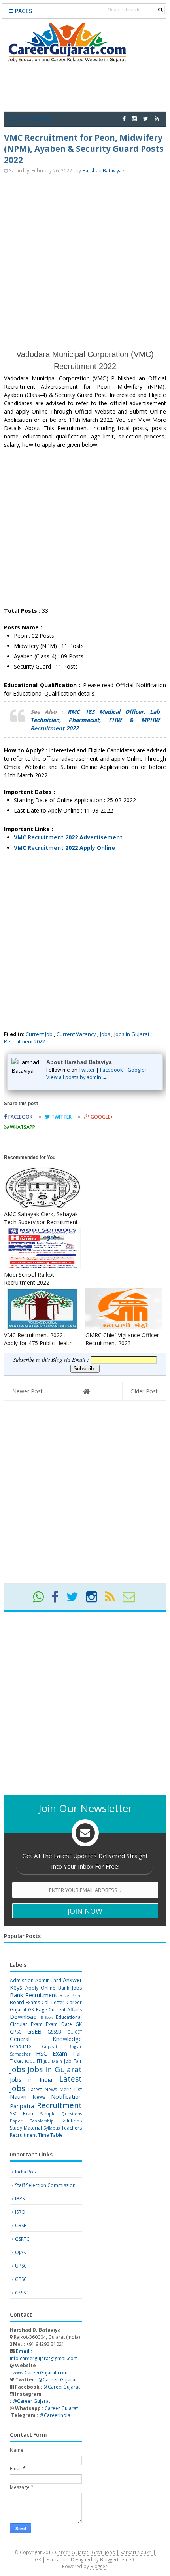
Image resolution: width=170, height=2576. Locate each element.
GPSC (16, 2032)
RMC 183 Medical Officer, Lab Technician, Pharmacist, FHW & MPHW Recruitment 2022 (95, 720)
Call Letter (53, 2002)
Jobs (105, 1034)
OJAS (20, 2252)
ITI (39, 2061)
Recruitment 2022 (25, 1041)
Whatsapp (22, 1127)
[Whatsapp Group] (42, 1600)
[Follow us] (146, 118)
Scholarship (42, 2121)
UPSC (21, 2266)
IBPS (20, 2199)
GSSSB (54, 2032)
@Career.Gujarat (31, 2401)
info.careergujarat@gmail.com (44, 2355)
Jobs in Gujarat (132, 1034)
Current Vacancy (76, 1034)
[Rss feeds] (157, 118)
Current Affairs (65, 2010)
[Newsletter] (132, 1600)
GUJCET (75, 2032)
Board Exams (25, 2002)
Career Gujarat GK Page (46, 2006)
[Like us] (124, 118)
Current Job (39, 1034)
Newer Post (27, 1391)
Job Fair (73, 2061)
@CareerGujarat (62, 2387)
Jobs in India (31, 2080)
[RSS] (113, 1600)
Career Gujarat (61, 2408)
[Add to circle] (134, 118)
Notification (66, 2097)
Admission (22, 1980)
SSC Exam (22, 2114)
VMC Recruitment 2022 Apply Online (64, 848)
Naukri (18, 2097)
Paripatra (22, 2106)
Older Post (144, 1391)
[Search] (160, 10)
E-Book (47, 2018)
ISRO (20, 2212)
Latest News (43, 2089)
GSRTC (22, 2239)
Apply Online (41, 1988)
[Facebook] (58, 1600)
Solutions (72, 2121)
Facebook (111, 1070)
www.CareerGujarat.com (40, 2373)
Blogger (99, 2566)
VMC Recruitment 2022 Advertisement (68, 837)
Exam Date (59, 2024)
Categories (32, 119)
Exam (37, 2024)
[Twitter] (76, 1600)
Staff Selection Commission (45, 2185)
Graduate (21, 2046)
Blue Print (71, 1995)
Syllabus (52, 2128)
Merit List (71, 2089)
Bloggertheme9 (117, 2559)
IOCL (30, 2061)
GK (79, 2024)
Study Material (26, 2128)
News (39, 2097)
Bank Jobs (70, 1988)
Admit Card (48, 1980)
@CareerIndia (55, 2415)
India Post (26, 2172)
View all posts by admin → (77, 1077)
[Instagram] (95, 1600)
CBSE (21, 2225)
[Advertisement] (85, 261)
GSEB (34, 2031)
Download (23, 2017)
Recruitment (59, 2105)
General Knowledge (46, 2039)
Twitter (87, 1070)
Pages (23, 11)
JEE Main (53, 2061)
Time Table (50, 2135)
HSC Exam (52, 2053)
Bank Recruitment (34, 1995)
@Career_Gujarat (58, 2380)
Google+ (138, 1070)
